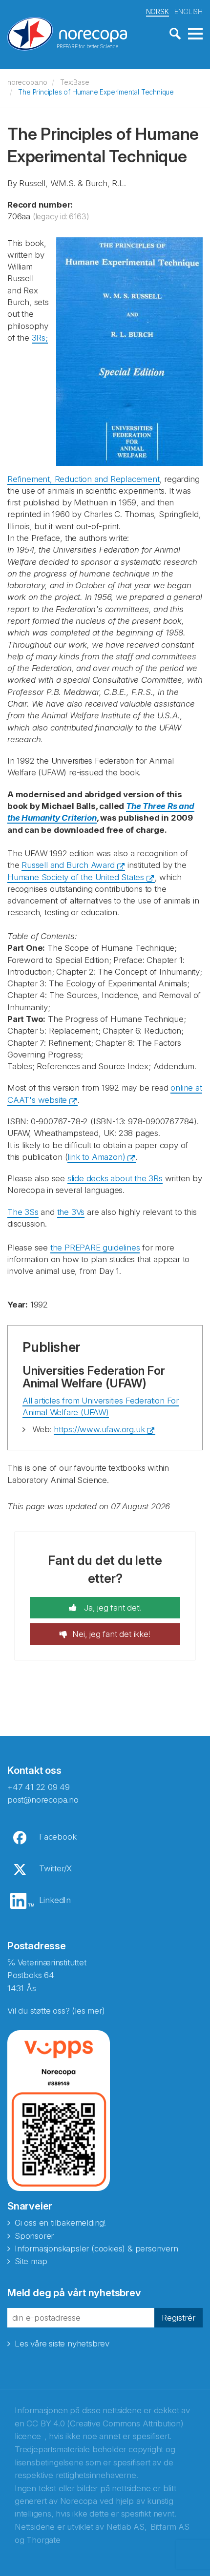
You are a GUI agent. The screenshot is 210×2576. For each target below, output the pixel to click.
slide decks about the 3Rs (115, 1178)
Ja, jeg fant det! (111, 1608)
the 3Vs (71, 1212)
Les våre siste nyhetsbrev (62, 2344)
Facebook (58, 1837)
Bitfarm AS (170, 2527)
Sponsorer (34, 2236)
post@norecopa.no (43, 1800)
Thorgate (43, 2540)
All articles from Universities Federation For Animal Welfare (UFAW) (101, 1406)
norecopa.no (27, 82)
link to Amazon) (96, 1157)
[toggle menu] (195, 34)
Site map (31, 2261)
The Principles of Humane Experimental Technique (96, 92)
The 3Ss (23, 1212)
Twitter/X (55, 1868)
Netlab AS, (127, 2527)
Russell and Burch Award (68, 865)
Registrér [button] (178, 2318)
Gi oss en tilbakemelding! (60, 2223)
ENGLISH (189, 11)
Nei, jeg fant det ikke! (111, 1634)
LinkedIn (55, 1900)
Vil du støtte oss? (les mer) (56, 2011)
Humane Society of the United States (76, 877)
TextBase (74, 82)
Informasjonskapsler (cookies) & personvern (96, 2249)
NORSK (157, 11)
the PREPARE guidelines (95, 1248)
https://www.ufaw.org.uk (99, 1429)
